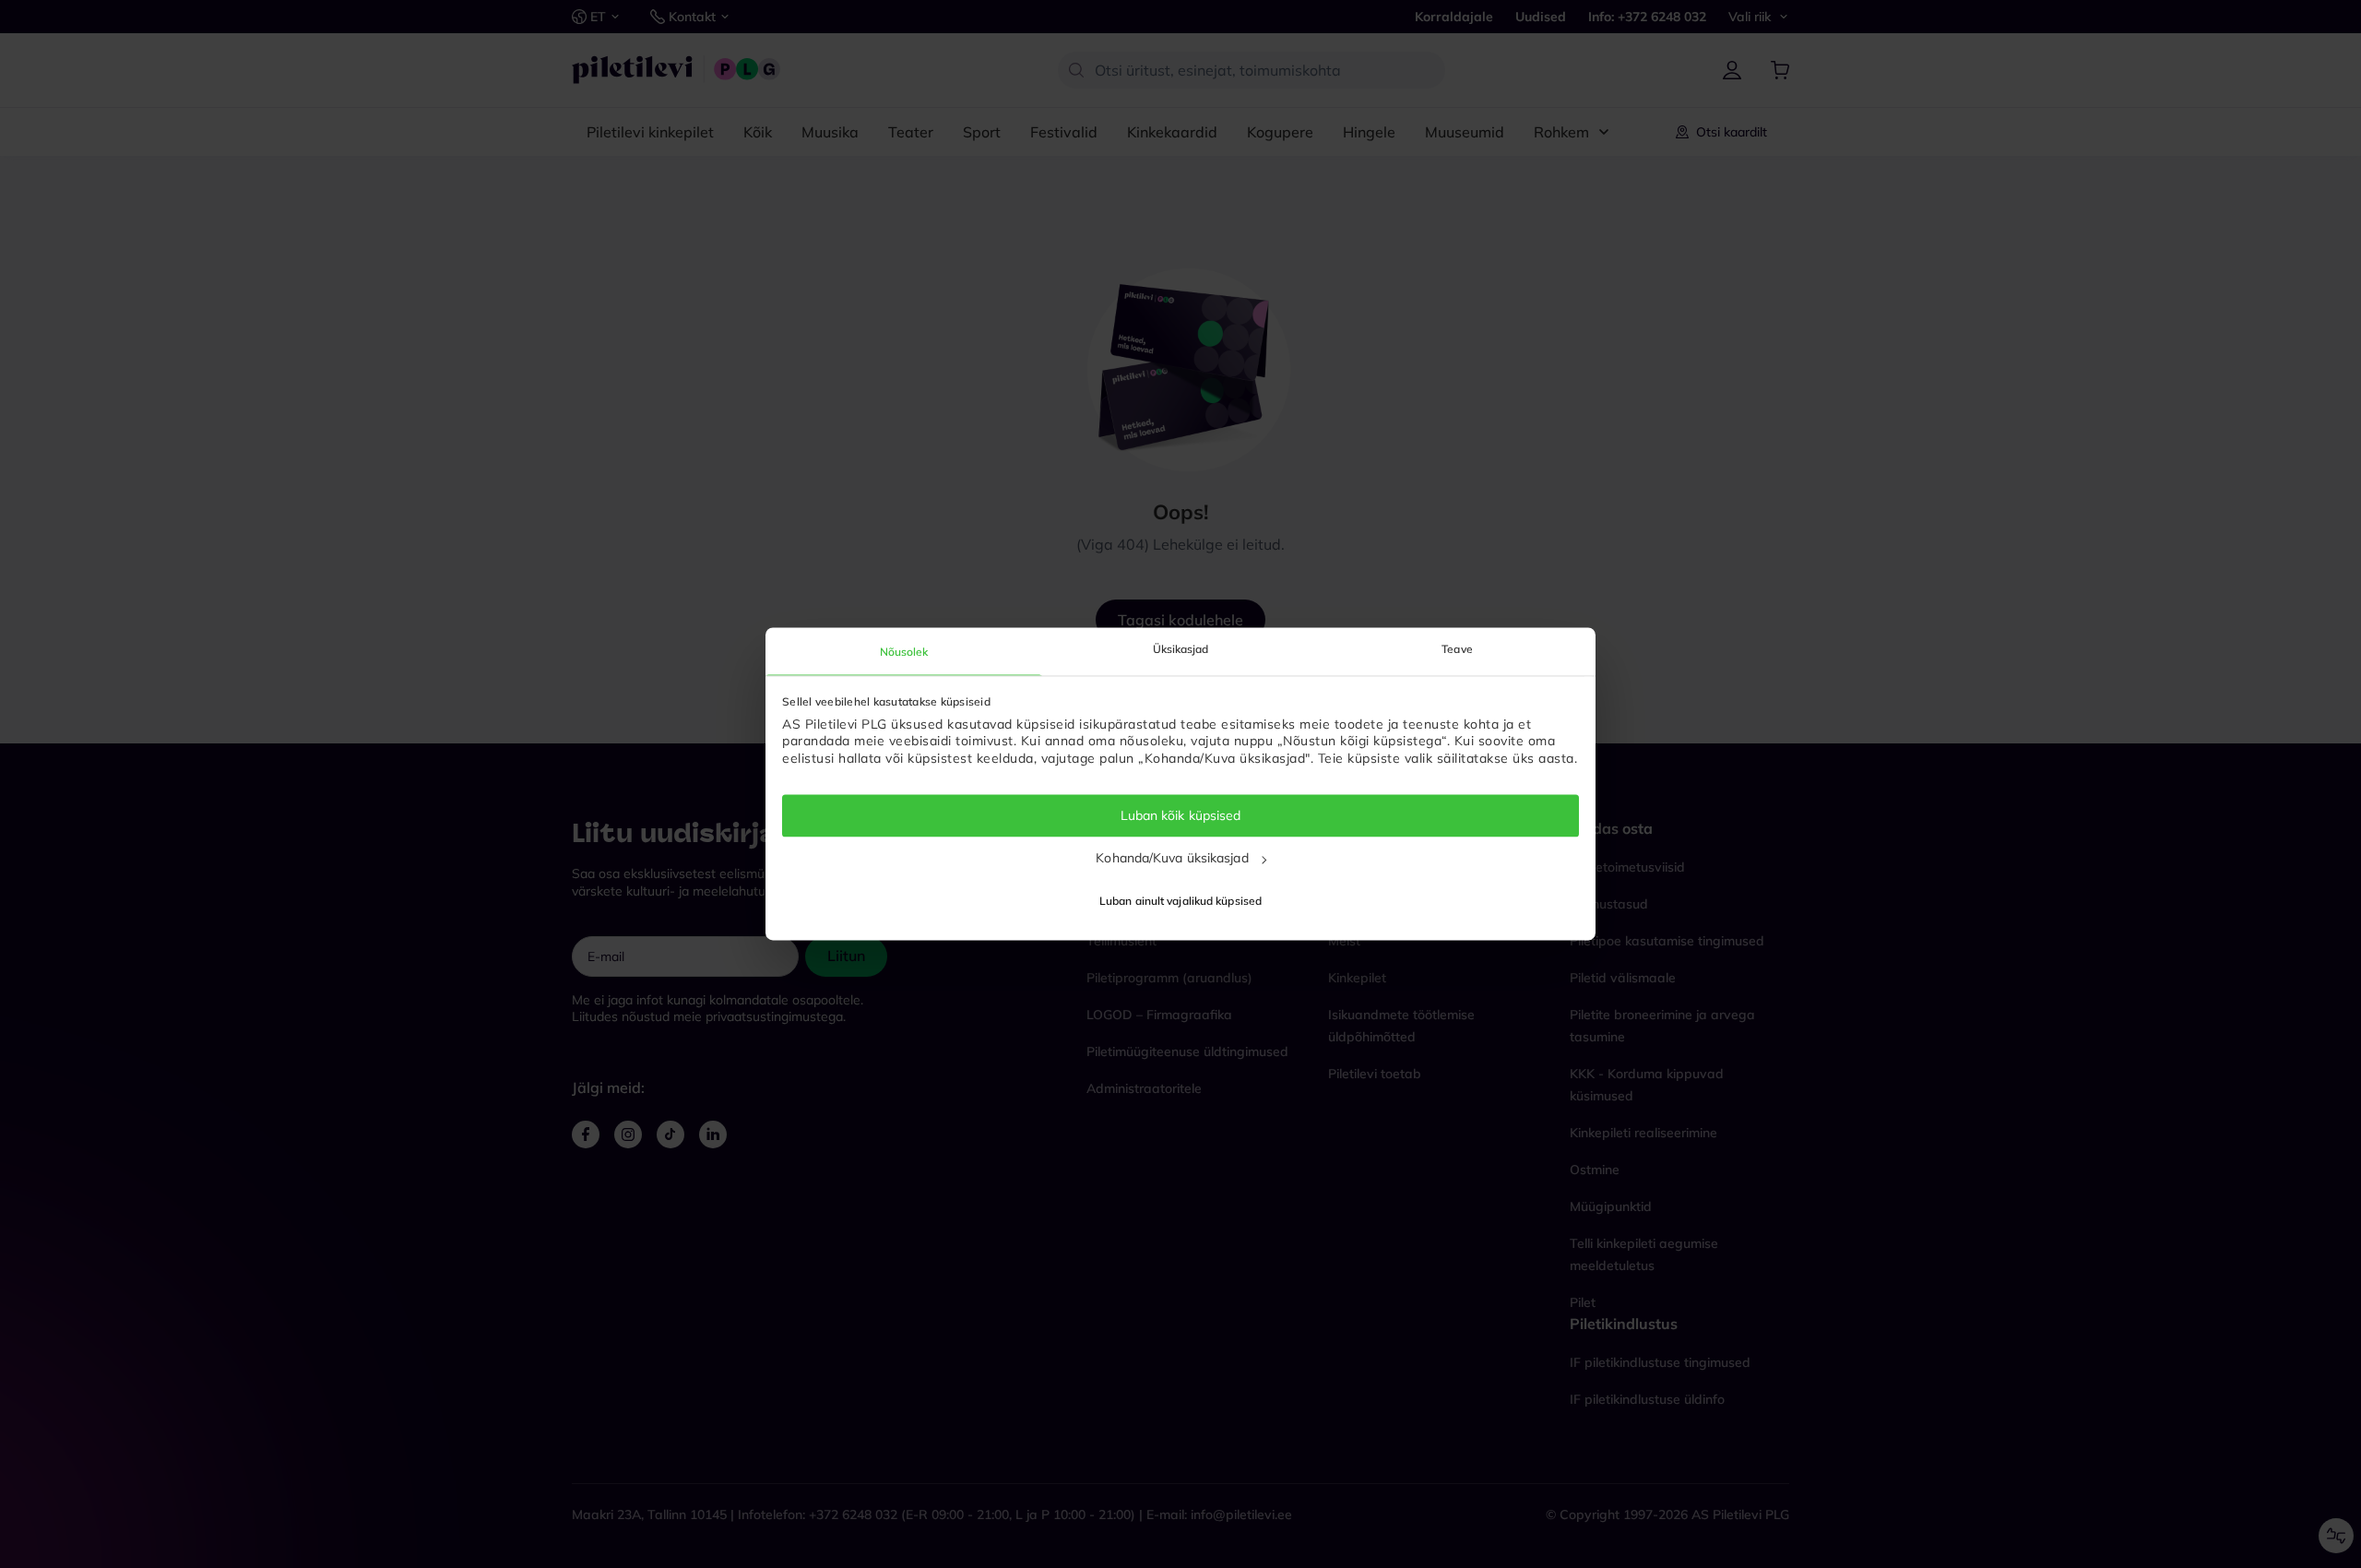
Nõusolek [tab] (904, 652)
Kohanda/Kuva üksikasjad (1172, 858)
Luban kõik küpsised (1181, 815)
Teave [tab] (1457, 649)
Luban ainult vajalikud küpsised (1180, 902)
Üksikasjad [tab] (1181, 649)
